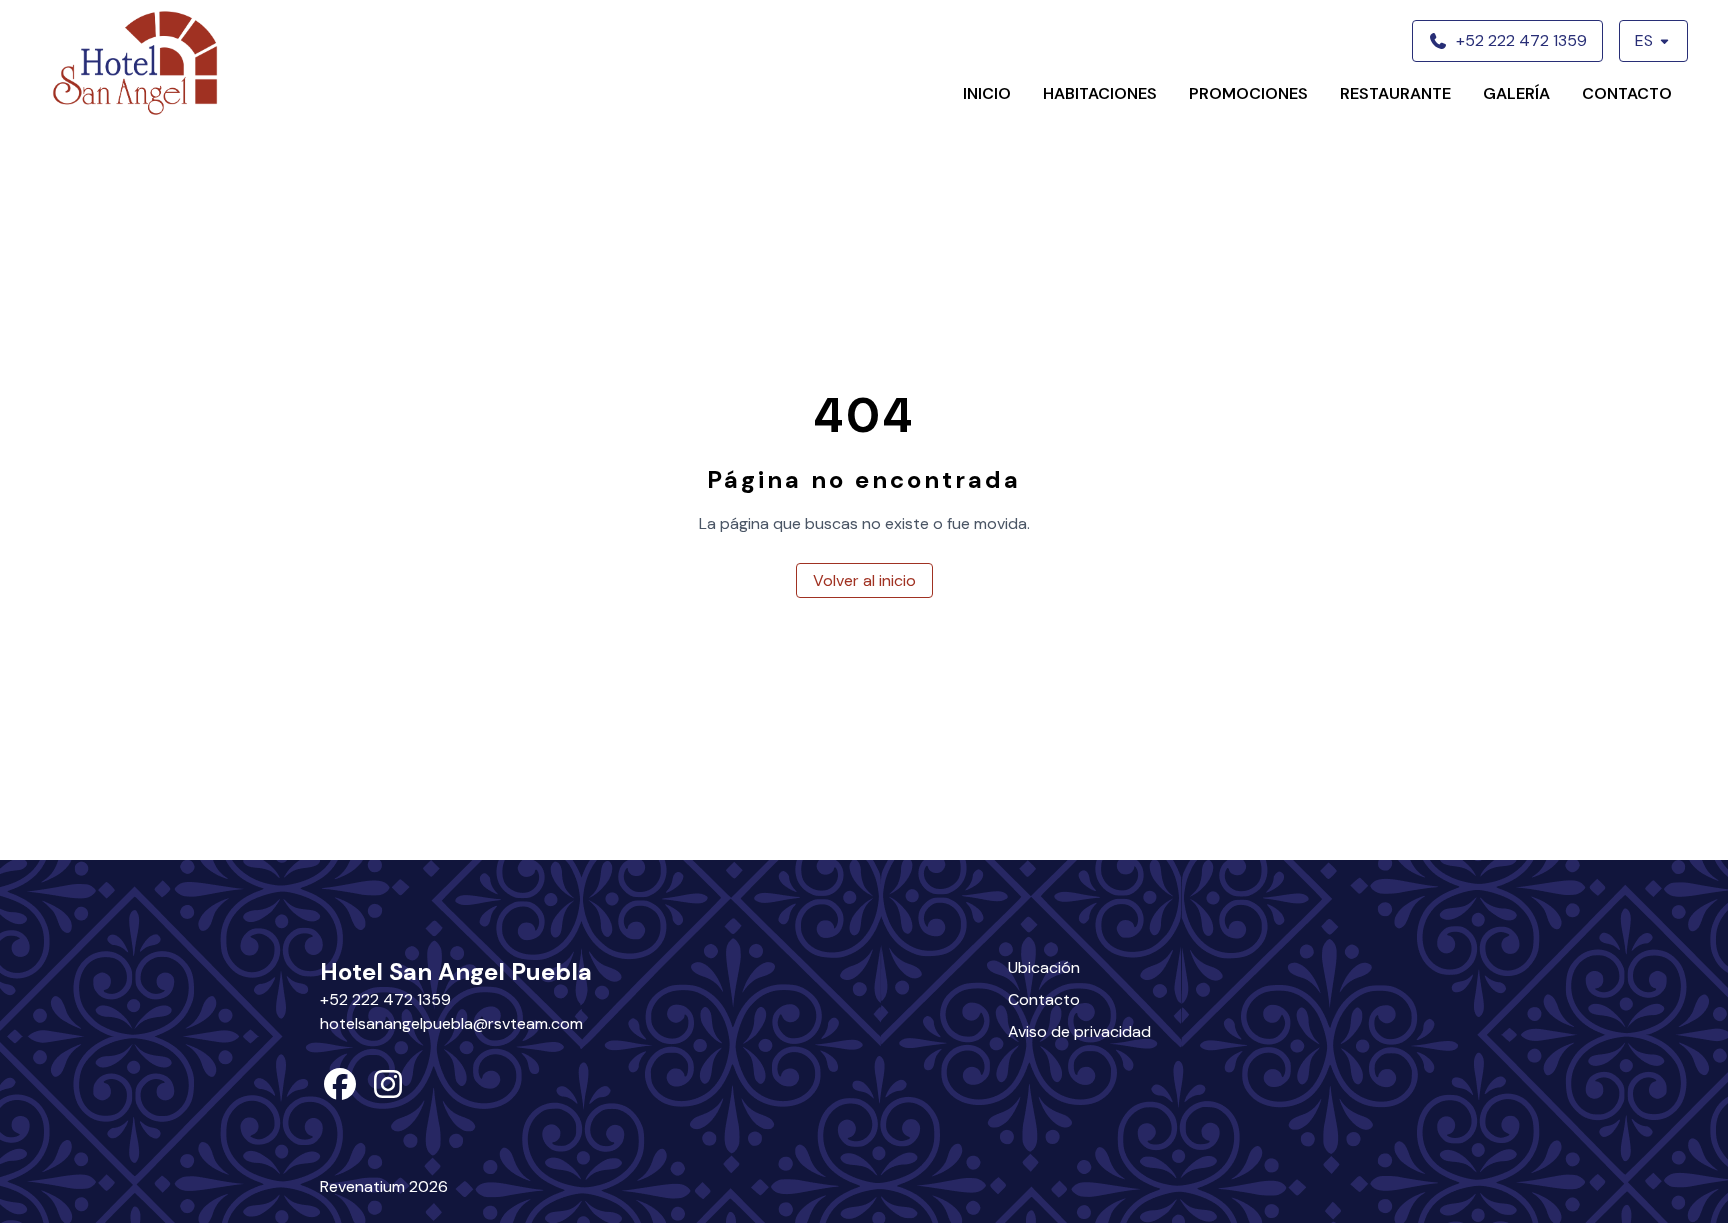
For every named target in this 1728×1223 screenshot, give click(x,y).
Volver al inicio (864, 580)
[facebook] (340, 1090)
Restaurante (1395, 93)
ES (1644, 40)
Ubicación (1044, 967)
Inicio (987, 93)
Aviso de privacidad (1079, 1031)
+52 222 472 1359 (385, 999)
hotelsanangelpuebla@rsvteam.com (451, 1023)
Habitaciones (1100, 93)
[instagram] (388, 1090)
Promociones (1248, 93)
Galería (1516, 93)
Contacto (1627, 93)
